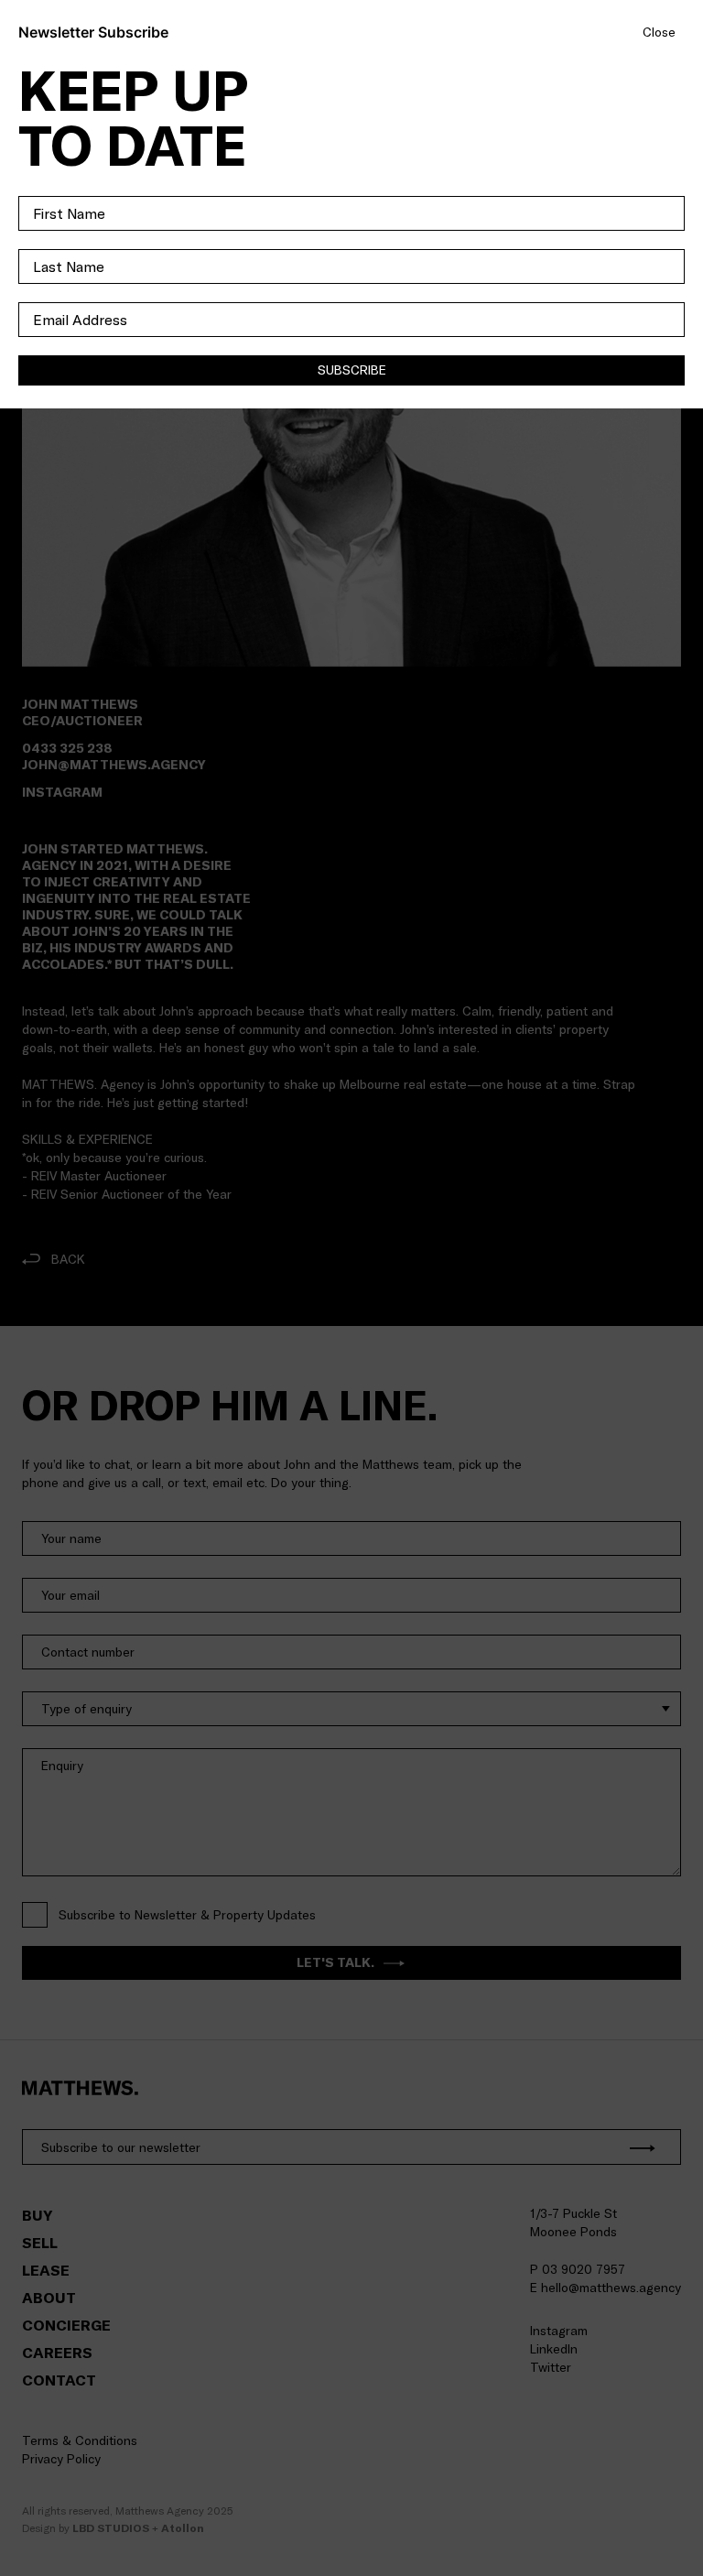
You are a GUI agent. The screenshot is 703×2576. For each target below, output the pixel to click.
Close (659, 33)
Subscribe (352, 370)
